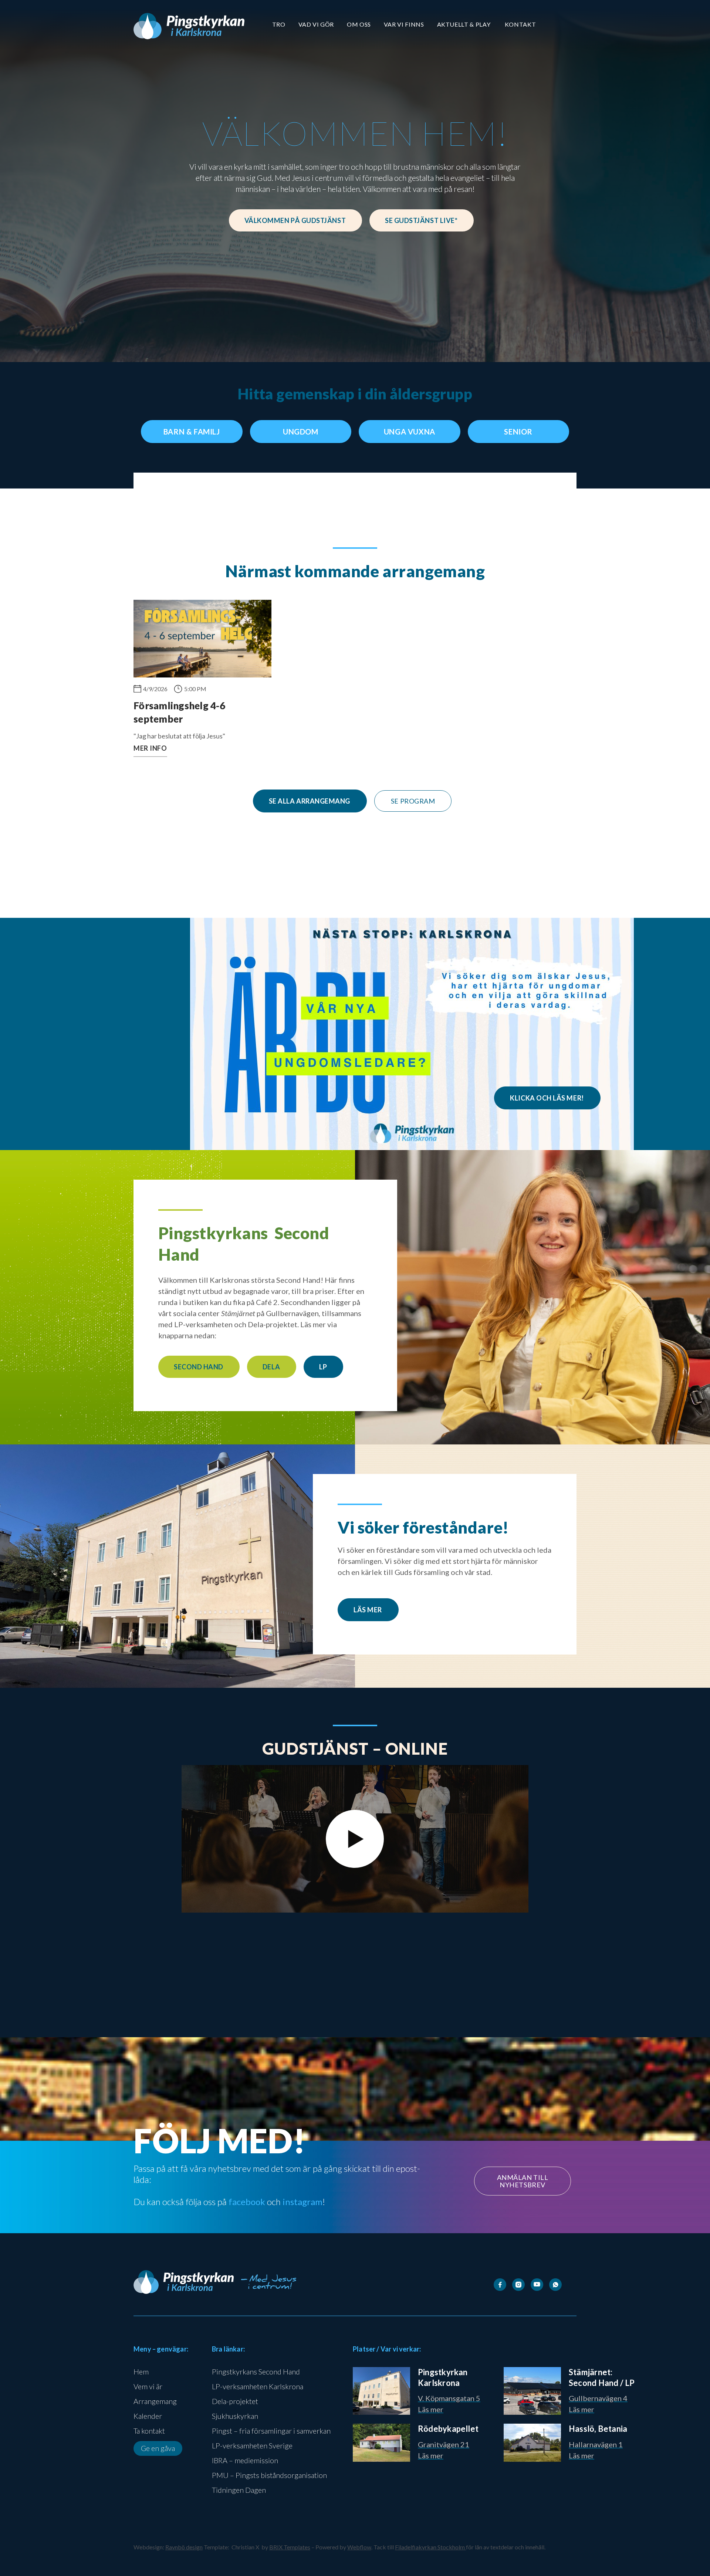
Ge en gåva (158, 2448)
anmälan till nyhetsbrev (523, 2181)
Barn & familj (192, 432)
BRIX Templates (290, 2547)
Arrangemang (155, 2401)
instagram (302, 2202)
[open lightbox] (355, 1839)
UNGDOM (301, 432)
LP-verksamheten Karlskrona (258, 2386)
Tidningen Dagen (239, 2490)
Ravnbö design (184, 2547)
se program (413, 801)
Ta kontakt (149, 2431)
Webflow (359, 2547)
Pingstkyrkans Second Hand (256, 2372)
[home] (189, 26)
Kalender (148, 2416)
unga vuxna (410, 432)
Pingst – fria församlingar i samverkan (271, 2431)
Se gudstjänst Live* (421, 220)
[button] (279, 24)
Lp (323, 1367)
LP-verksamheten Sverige (252, 2445)
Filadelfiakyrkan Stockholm (430, 2547)
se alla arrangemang (310, 801)
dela (271, 1367)
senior (518, 432)
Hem (141, 2372)
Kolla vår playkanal (407, 1990)
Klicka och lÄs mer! (547, 1098)
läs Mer (368, 1610)
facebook (247, 2202)
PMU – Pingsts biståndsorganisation (269, 2475)
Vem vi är (148, 2386)
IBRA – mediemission (245, 2460)
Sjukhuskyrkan (235, 2416)
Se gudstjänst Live (292, 1990)
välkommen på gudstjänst (295, 220)
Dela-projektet (235, 2401)
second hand (199, 1367)
